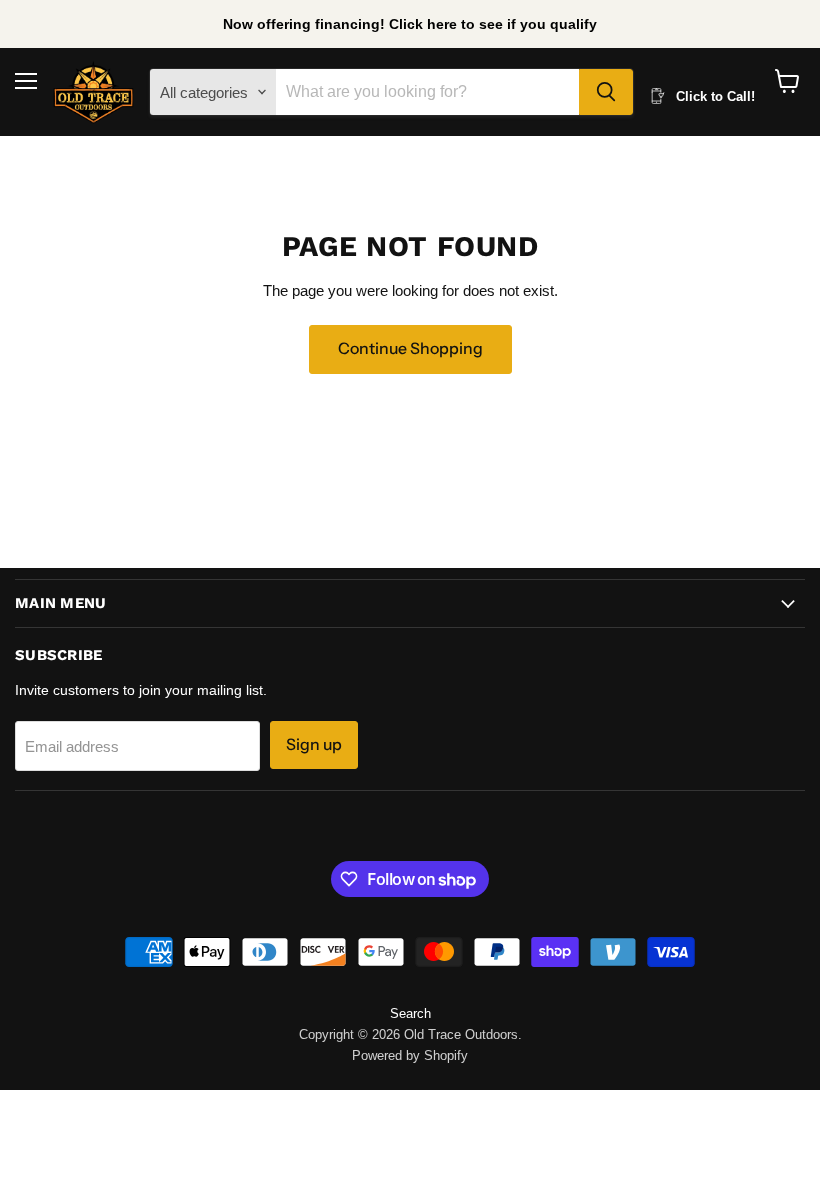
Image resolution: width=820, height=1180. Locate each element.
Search (410, 1013)
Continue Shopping (410, 348)
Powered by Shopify (410, 1055)
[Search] (606, 92)
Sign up (314, 744)
